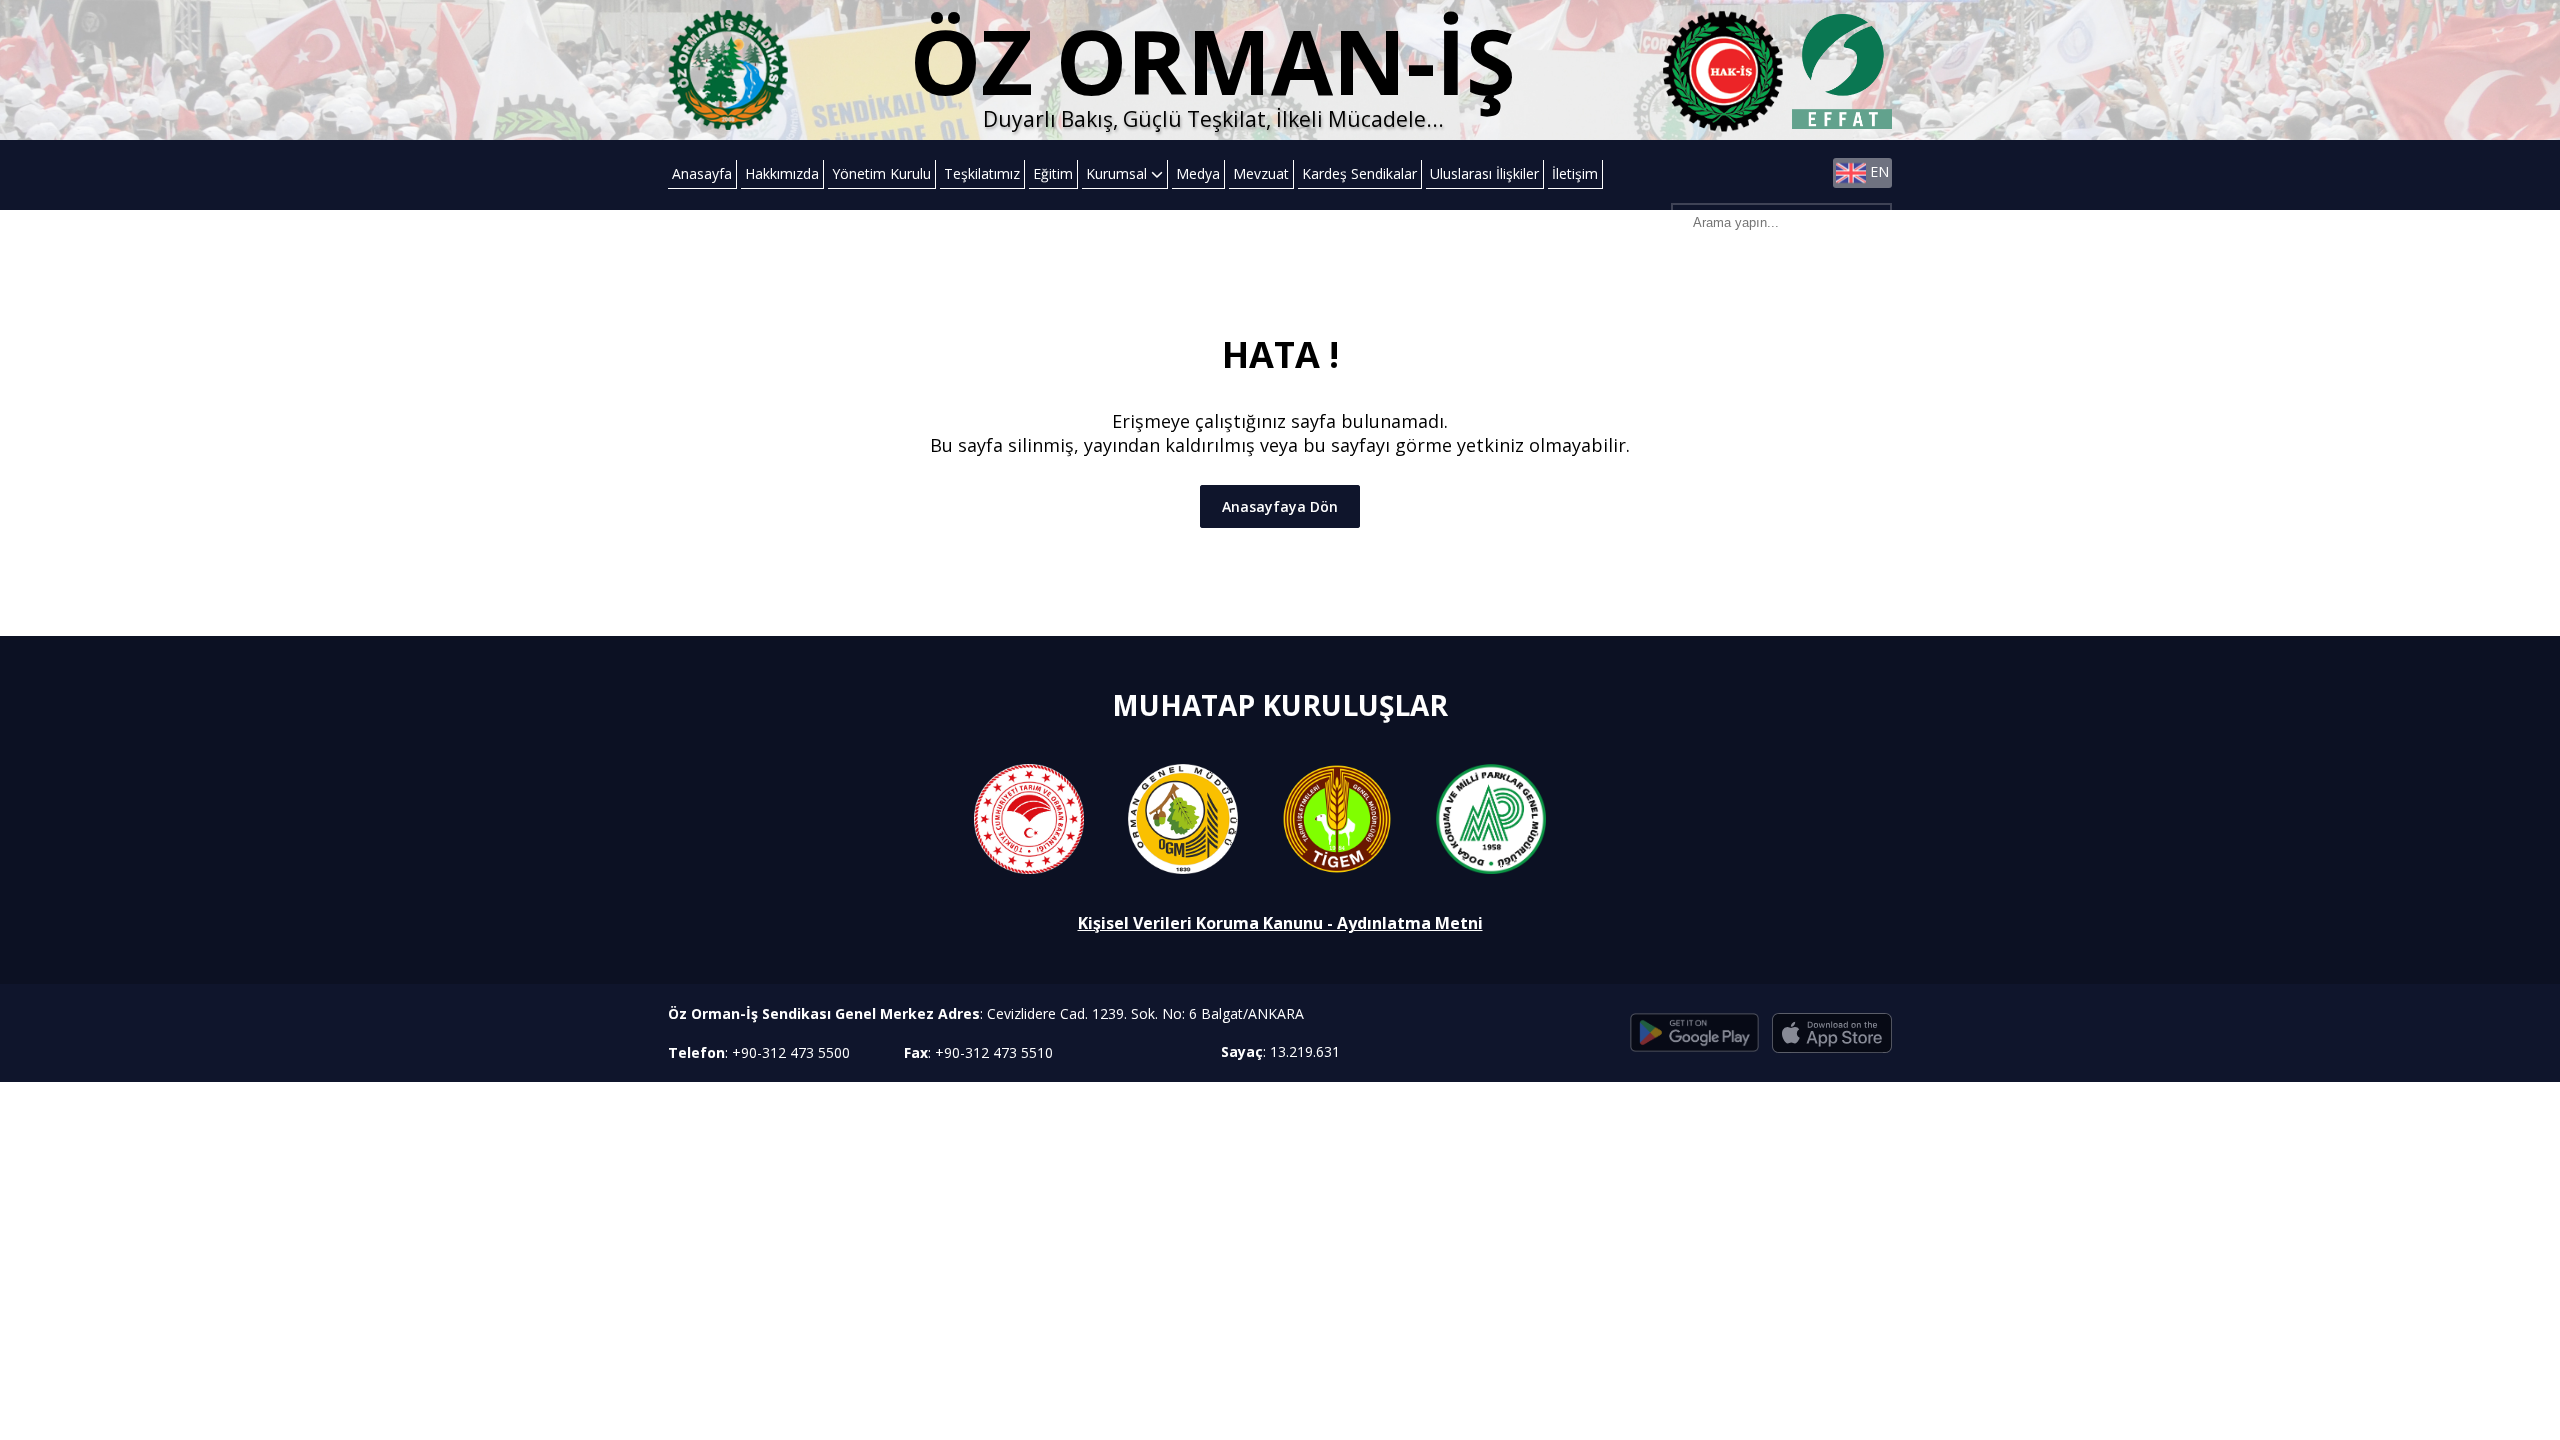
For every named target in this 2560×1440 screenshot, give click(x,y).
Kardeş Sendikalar (1359, 173)
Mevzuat (1261, 173)
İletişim (1575, 173)
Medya (1198, 173)
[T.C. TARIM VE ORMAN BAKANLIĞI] (1029, 817)
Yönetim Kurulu (881, 173)
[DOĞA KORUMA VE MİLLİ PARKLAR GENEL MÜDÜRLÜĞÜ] (1491, 817)
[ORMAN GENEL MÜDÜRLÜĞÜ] (1183, 817)
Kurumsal (1118, 173)
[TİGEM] (1337, 817)
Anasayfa (702, 173)
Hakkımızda (782, 173)
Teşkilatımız (982, 173)
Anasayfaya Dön (1280, 506)
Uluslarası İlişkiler (1484, 173)
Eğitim (1053, 173)
